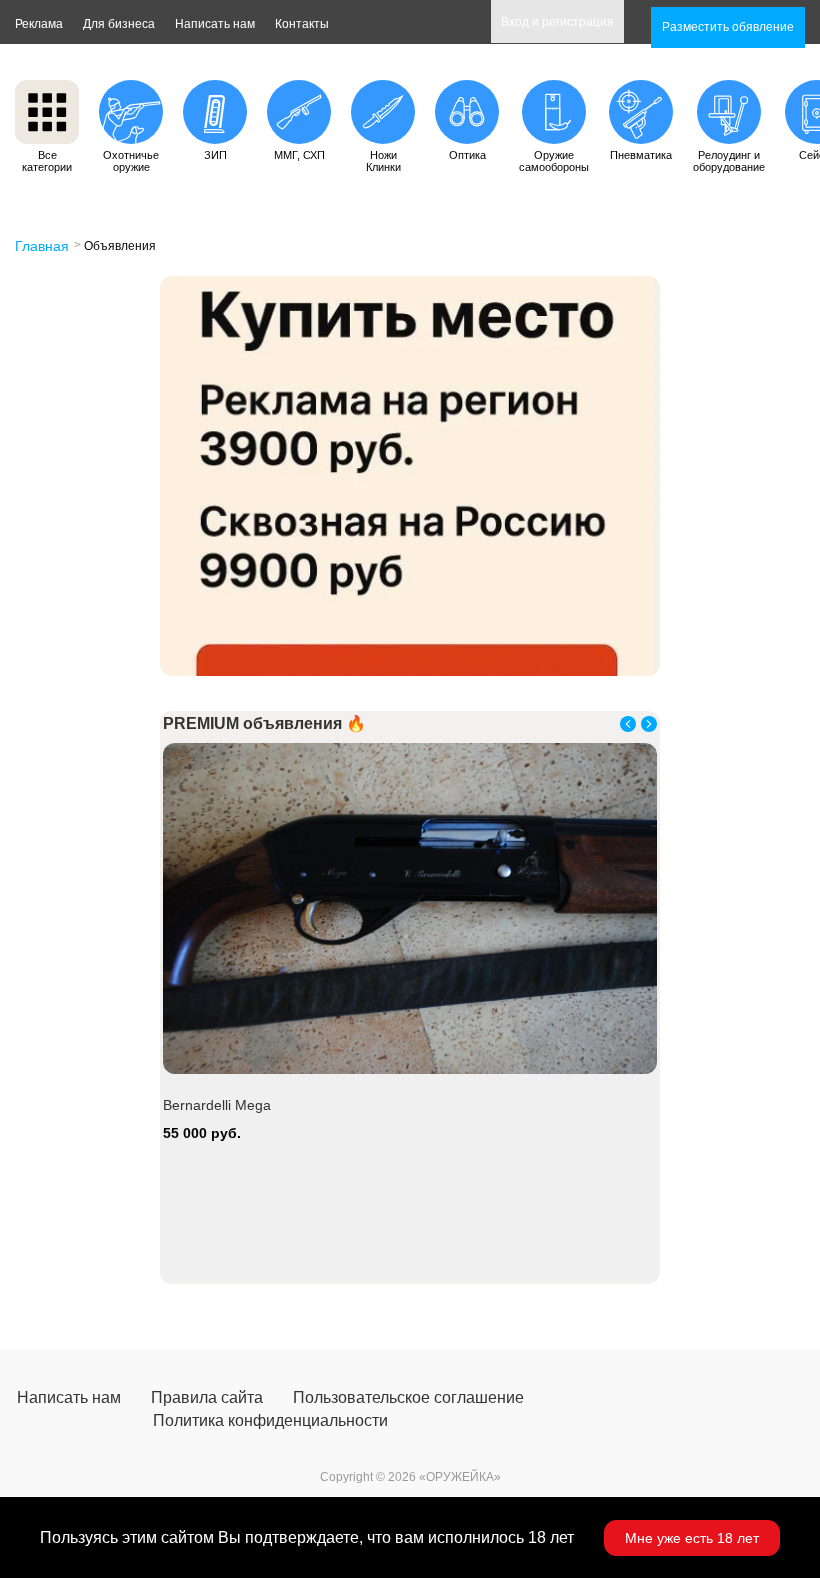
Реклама (39, 24)
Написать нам (215, 24)
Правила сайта (207, 1397)
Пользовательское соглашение (408, 1397)
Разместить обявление (728, 27)
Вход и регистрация (557, 22)
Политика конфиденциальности (270, 1420)
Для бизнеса (119, 24)
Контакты (302, 24)
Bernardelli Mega (217, 1105)
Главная (42, 246)
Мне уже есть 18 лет (692, 1538)
